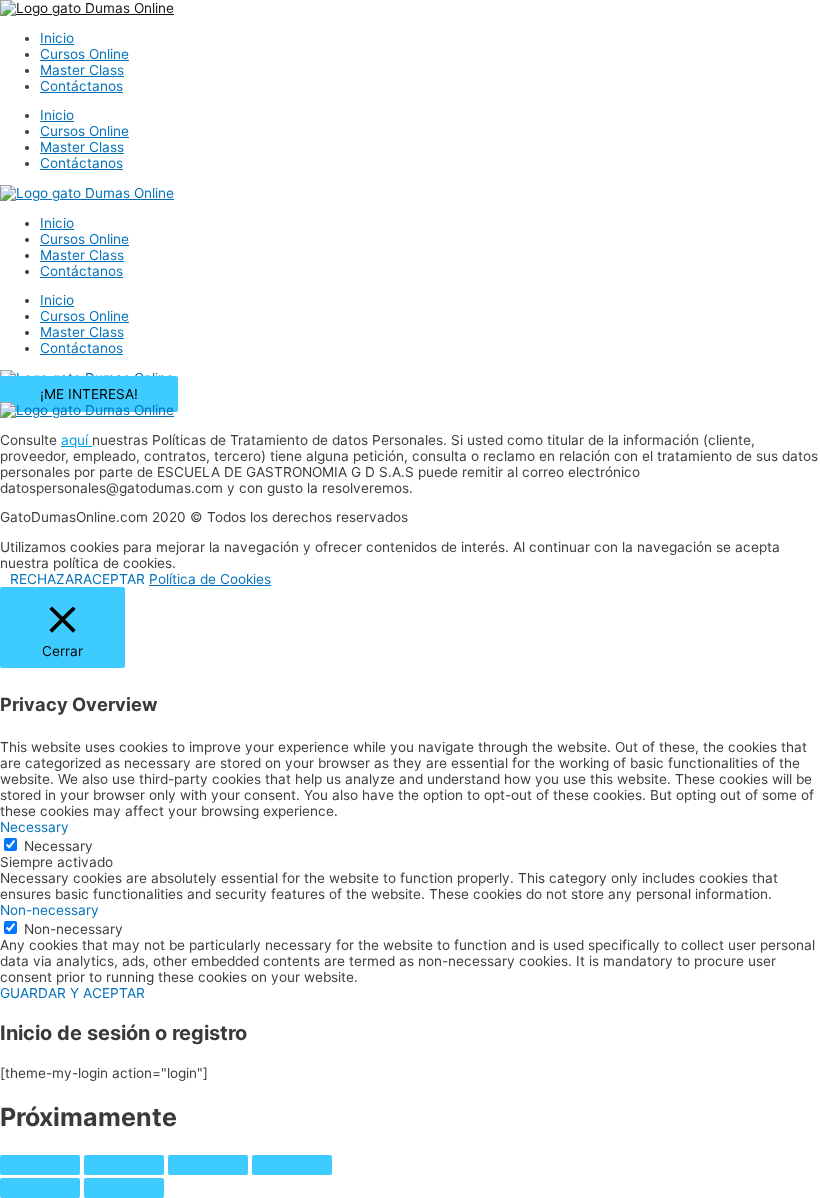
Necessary (58, 846)
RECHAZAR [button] (46, 579)
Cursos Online (84, 54)
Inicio (57, 38)
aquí (76, 440)
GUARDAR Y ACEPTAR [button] (72, 993)
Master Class (82, 70)
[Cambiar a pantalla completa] (124, 1165)
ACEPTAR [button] (114, 579)
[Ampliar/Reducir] (40, 1165)
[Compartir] (208, 1165)
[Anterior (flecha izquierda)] (40, 1188)
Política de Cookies (210, 579)
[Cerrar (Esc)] (292, 1165)
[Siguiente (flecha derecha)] (124, 1188)
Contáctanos (81, 86)
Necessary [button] (34, 827)
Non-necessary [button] (49, 910)
